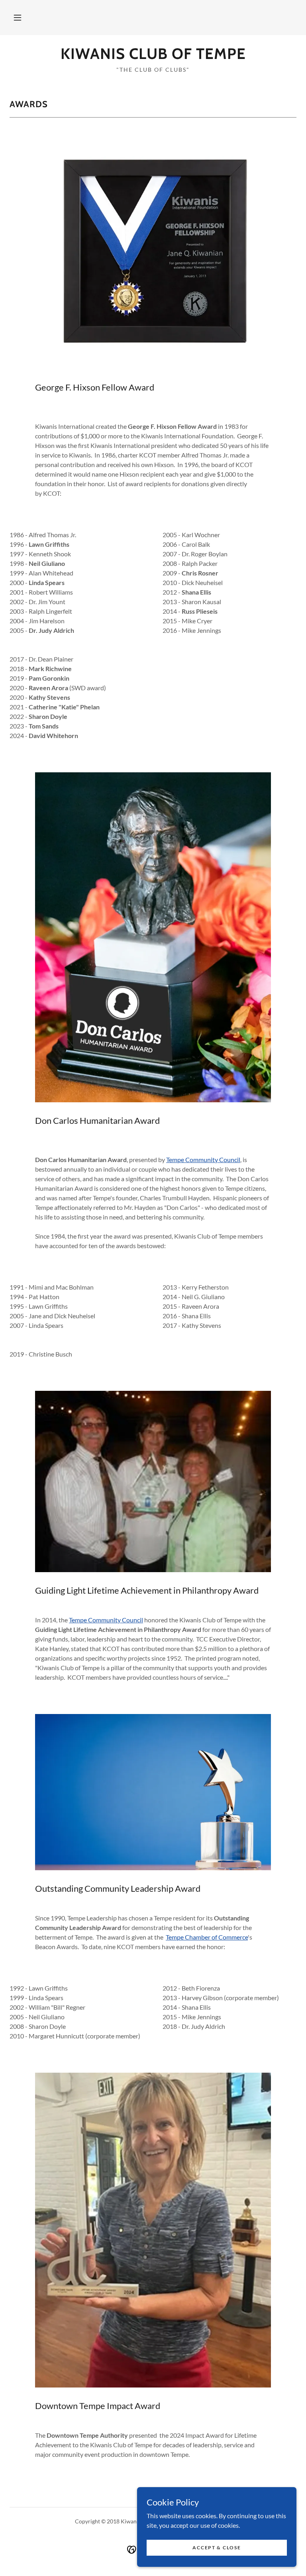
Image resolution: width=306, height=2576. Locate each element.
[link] (153, 56)
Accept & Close (217, 2548)
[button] (18, 18)
